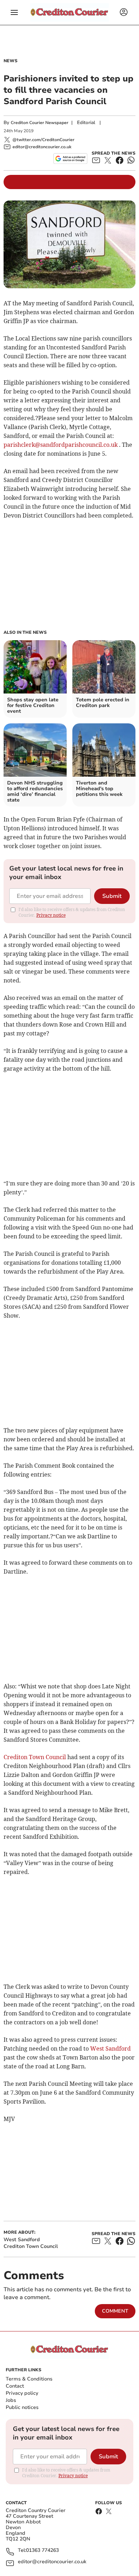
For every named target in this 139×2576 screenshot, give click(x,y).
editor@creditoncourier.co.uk (52, 2562)
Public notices (22, 2407)
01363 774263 (42, 2551)
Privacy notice (51, 915)
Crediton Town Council (35, 1757)
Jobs (11, 2400)
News (11, 61)
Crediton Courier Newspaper (40, 123)
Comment (115, 2311)
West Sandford (110, 2049)
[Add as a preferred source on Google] (70, 159)
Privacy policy (22, 2393)
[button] (14, 12)
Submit (112, 896)
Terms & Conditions (29, 2379)
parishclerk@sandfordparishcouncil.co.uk (61, 445)
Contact (15, 2386)
